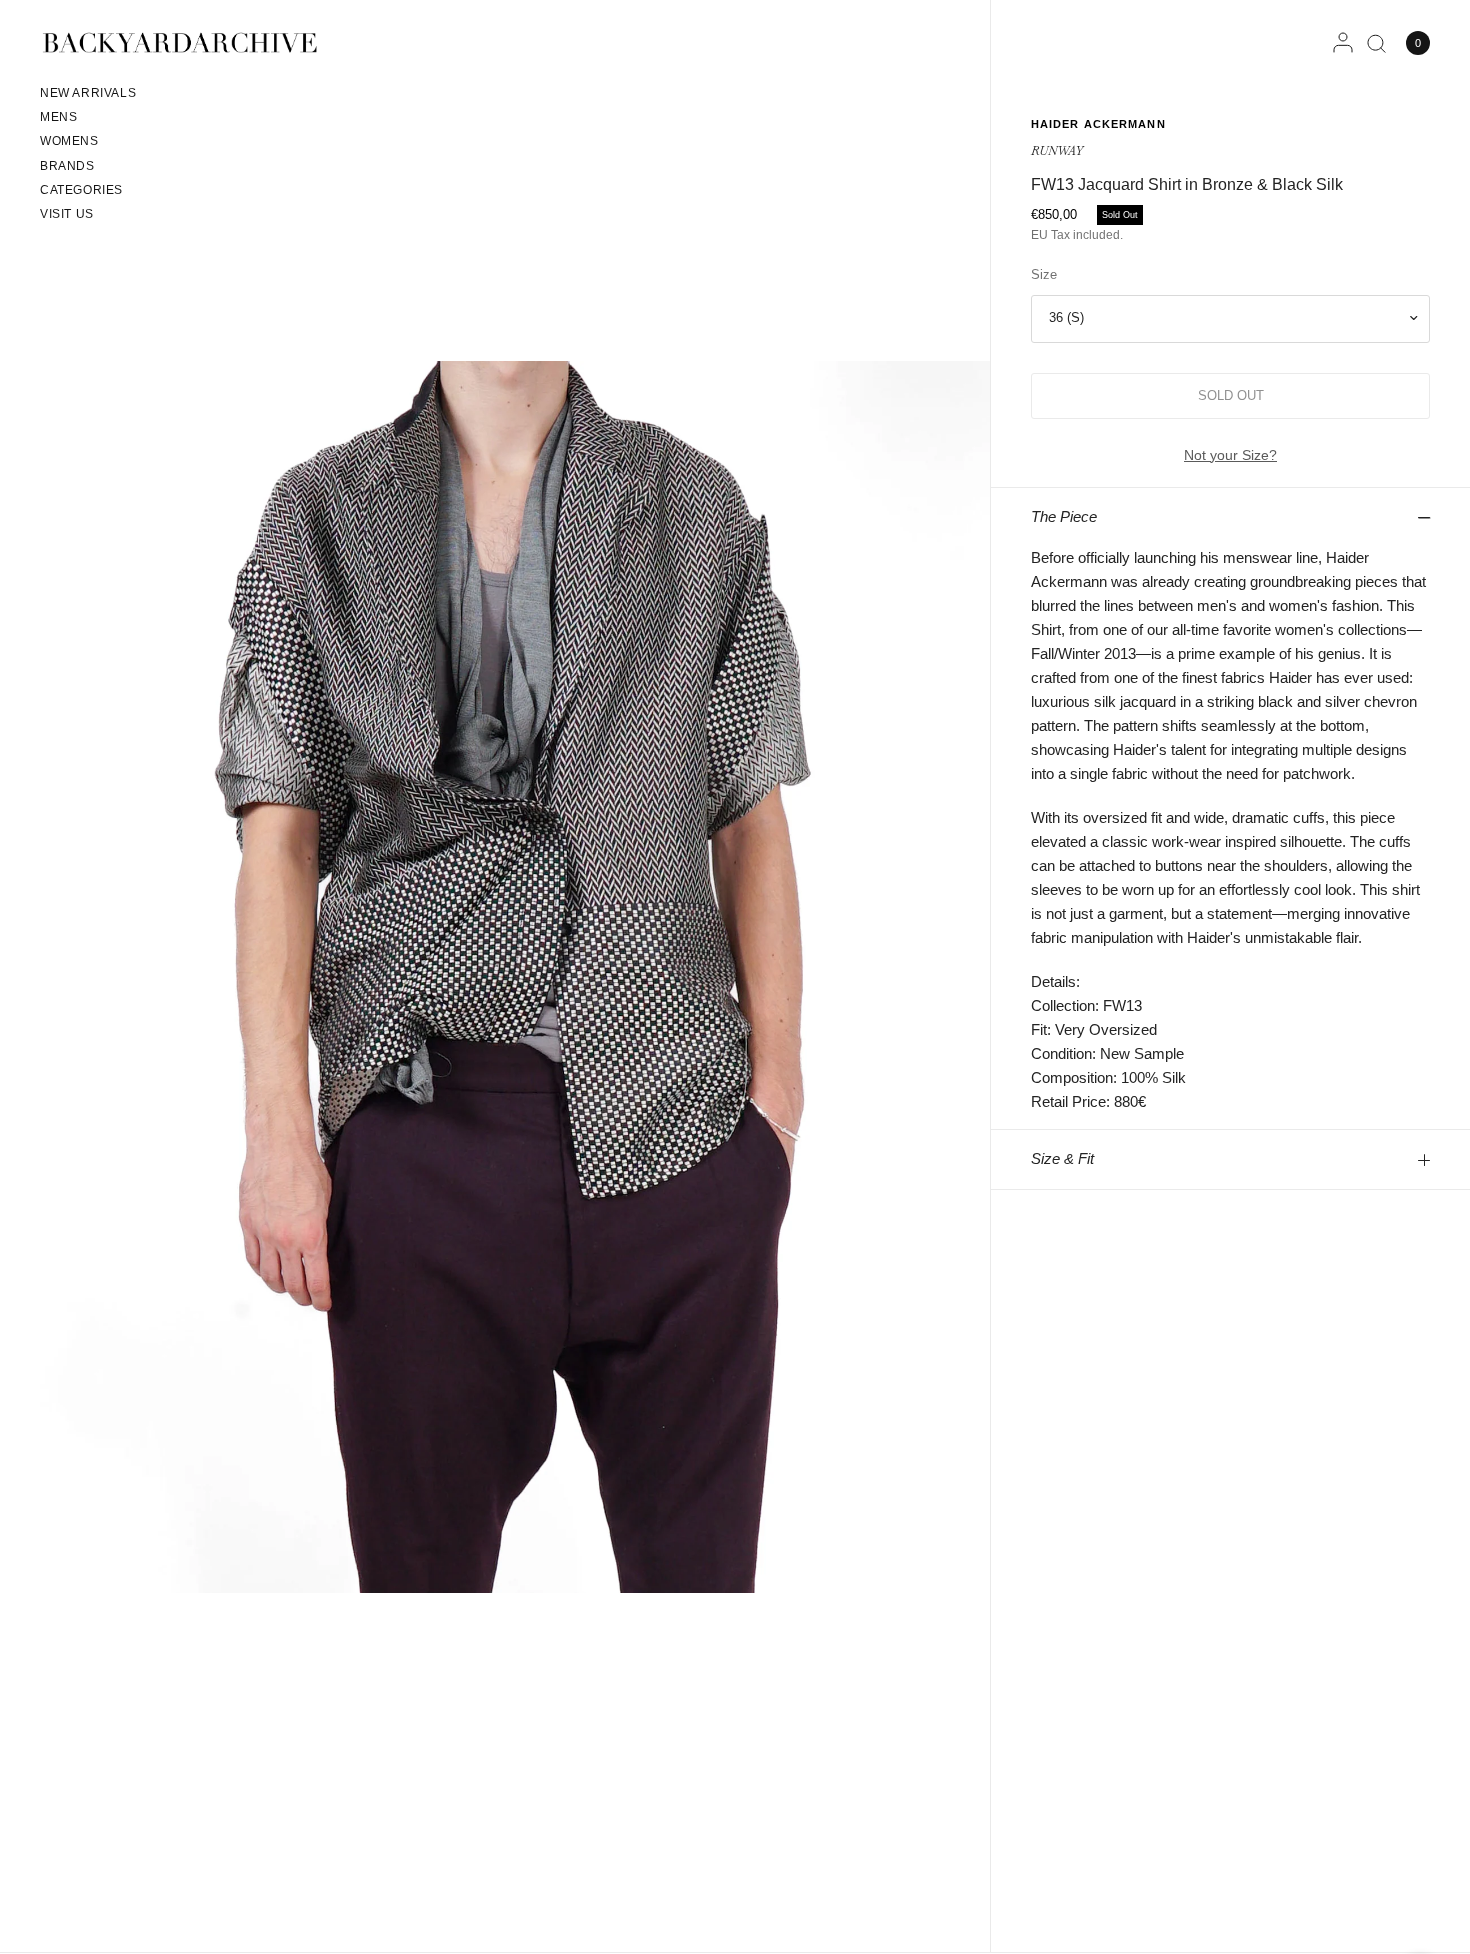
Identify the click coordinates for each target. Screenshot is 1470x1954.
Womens (69, 141)
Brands (67, 166)
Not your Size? (1230, 455)
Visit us (67, 214)
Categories (81, 190)
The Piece (1064, 516)
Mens (58, 117)
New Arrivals (88, 93)
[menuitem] (88, 96)
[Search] (1376, 43)
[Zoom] (497, 976)
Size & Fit (1062, 1158)
